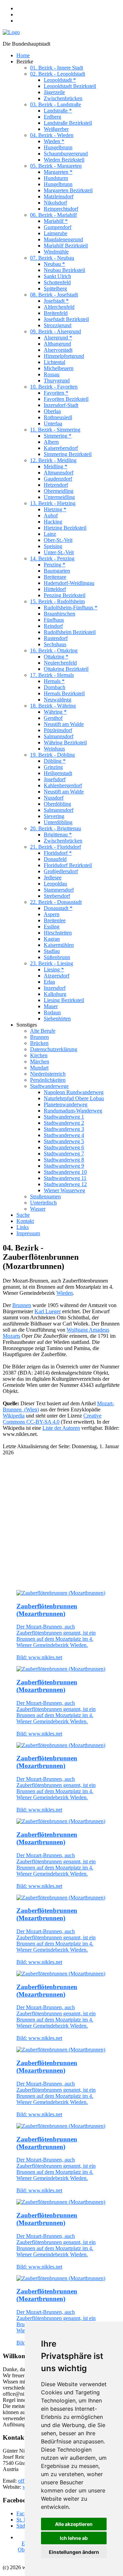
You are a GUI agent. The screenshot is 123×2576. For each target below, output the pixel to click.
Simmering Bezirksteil (68, 454)
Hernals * (54, 681)
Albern (51, 442)
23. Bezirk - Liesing (52, 963)
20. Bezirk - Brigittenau (56, 828)
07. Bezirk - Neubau (52, 258)
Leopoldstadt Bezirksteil (70, 86)
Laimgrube (56, 233)
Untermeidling (59, 497)
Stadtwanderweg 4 (64, 1135)
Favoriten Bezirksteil (66, 399)
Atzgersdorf (57, 976)
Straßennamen (45, 1196)
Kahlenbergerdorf (63, 785)
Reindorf (53, 626)
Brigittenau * (58, 835)
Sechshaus (55, 644)
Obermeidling (59, 491)
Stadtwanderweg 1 (64, 1117)
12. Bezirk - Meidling (53, 460)
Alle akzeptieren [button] (74, 2524)
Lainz (50, 534)
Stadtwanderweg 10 (65, 1172)
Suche (23, 1215)
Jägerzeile (54, 92)
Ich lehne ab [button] (74, 2538)
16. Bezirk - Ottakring (54, 650)
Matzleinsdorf (59, 196)
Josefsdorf (55, 779)
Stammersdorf (59, 890)
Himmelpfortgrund (64, 356)
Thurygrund (57, 381)
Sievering (54, 816)
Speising (53, 546)
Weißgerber (56, 129)
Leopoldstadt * (60, 80)
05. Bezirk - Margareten (56, 166)
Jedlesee (53, 877)
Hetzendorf (56, 485)
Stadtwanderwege (49, 1086)
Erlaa (49, 982)
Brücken (39, 1043)
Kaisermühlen (59, 945)
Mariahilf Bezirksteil (66, 246)
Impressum (28, 1233)
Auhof (51, 516)
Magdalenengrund (63, 239)
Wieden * (54, 141)
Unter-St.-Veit (59, 552)
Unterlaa (53, 423)
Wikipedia (14, 1416)
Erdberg (52, 117)
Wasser (38, 1209)
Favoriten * (56, 393)
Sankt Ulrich (57, 276)
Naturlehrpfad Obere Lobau (74, 1098)
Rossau (52, 374)
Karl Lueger (48, 1311)
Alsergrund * (58, 338)
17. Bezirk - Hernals (52, 675)
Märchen (40, 1062)
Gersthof (53, 718)
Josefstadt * (56, 301)
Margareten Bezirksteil (68, 190)
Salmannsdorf (59, 736)
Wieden (65, 1293)
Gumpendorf (58, 227)
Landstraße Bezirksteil (68, 123)
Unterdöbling (58, 822)
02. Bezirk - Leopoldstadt (58, 74)
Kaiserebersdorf (61, 448)
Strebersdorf (57, 896)
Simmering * (58, 436)
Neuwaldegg (58, 700)
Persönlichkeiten (48, 1080)
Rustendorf (56, 638)
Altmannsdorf (59, 473)
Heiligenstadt (58, 773)
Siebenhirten (57, 1019)
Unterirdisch (43, 1203)
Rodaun (52, 1012)
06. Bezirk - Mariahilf (53, 215)
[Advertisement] (61, 1523)
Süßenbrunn (57, 957)
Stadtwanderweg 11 (65, 1178)
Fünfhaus (54, 620)
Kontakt (25, 1221)
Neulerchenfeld (60, 663)
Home (23, 55)
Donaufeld (55, 859)
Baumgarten (57, 571)
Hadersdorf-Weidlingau (69, 583)
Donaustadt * (58, 908)
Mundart (39, 1068)
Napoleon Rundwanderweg (74, 1092)
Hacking (53, 522)
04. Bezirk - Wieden (52, 135)
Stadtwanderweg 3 (64, 1129)
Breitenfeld (56, 313)
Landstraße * (58, 111)
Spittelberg (55, 289)
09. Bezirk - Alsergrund (56, 331)
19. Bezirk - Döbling (52, 755)
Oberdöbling (57, 804)
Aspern (52, 914)
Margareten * (58, 172)
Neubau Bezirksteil (64, 270)
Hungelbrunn (58, 147)
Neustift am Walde (64, 724)
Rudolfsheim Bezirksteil (70, 632)
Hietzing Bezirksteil (65, 528)
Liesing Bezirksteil (64, 1000)
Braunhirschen (59, 614)
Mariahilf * (56, 221)
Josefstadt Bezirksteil (66, 319)
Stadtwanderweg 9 (64, 1166)
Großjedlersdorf (61, 871)
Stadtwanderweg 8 (64, 1160)
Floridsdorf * (58, 853)
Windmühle (56, 252)
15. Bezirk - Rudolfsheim (57, 601)
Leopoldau (55, 884)
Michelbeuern (59, 368)
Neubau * (54, 264)
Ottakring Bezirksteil (66, 669)
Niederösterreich (48, 1074)
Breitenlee (55, 920)
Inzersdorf (55, 988)
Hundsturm (56, 178)
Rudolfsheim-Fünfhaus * (71, 608)
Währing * (55, 712)
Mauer (51, 1006)
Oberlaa (52, 411)
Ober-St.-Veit (58, 540)
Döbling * (55, 761)
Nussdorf (54, 798)
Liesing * (54, 969)
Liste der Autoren (61, 1428)
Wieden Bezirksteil (64, 160)
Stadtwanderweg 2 (64, 1123)
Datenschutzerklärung (54, 1049)
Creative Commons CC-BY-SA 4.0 (52, 1419)
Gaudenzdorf (58, 479)
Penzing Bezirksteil (65, 595)
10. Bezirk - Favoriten (54, 387)
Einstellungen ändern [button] (74, 2552)
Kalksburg (55, 994)
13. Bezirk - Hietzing (53, 503)
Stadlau (52, 951)
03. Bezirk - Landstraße (56, 104)
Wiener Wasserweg (64, 1190)
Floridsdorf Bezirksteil (68, 865)
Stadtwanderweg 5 (64, 1141)
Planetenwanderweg (66, 1104)
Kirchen (39, 1055)
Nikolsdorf (55, 203)
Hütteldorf (55, 589)
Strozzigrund (58, 325)
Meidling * (56, 466)
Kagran (52, 939)
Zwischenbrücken (63, 98)
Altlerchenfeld (59, 307)
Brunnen (39, 1037)
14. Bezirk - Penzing (52, 558)
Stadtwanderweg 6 (64, 1147)
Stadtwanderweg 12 (65, 1184)
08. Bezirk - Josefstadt (54, 295)
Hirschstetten (58, 933)
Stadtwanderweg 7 (64, 1154)
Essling (52, 927)
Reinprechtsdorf (61, 209)
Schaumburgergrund (66, 154)
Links (23, 1227)
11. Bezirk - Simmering (55, 430)
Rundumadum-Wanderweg (73, 1111)
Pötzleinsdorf (58, 730)
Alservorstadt (58, 350)
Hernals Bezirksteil (64, 693)
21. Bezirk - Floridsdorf (56, 847)
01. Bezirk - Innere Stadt (57, 68)
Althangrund (57, 344)
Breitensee (55, 577)
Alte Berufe (43, 1031)
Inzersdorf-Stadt (61, 405)
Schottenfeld (57, 282)
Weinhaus (54, 749)
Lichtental (54, 362)
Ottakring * (56, 657)
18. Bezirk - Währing (53, 706)
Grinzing (53, 767)
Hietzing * (55, 509)
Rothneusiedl (58, 417)
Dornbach (54, 687)
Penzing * (54, 565)
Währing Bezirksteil (65, 743)
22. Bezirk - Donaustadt (56, 902)
